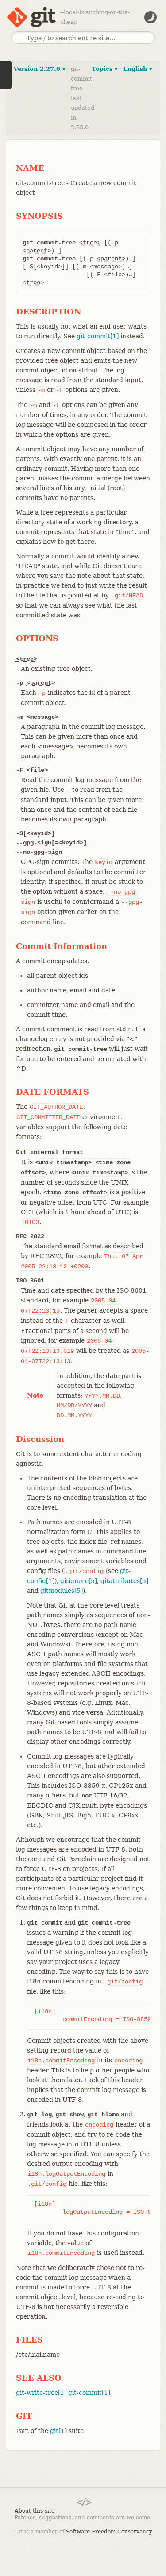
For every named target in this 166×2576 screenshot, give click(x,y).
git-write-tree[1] (41, 2393)
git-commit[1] (98, 336)
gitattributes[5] (124, 1581)
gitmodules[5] (62, 1591)
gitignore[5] (79, 1581)
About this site (35, 2511)
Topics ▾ (105, 69)
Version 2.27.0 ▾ (40, 69)
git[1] (58, 2431)
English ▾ (138, 69)
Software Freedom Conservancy (109, 2532)
